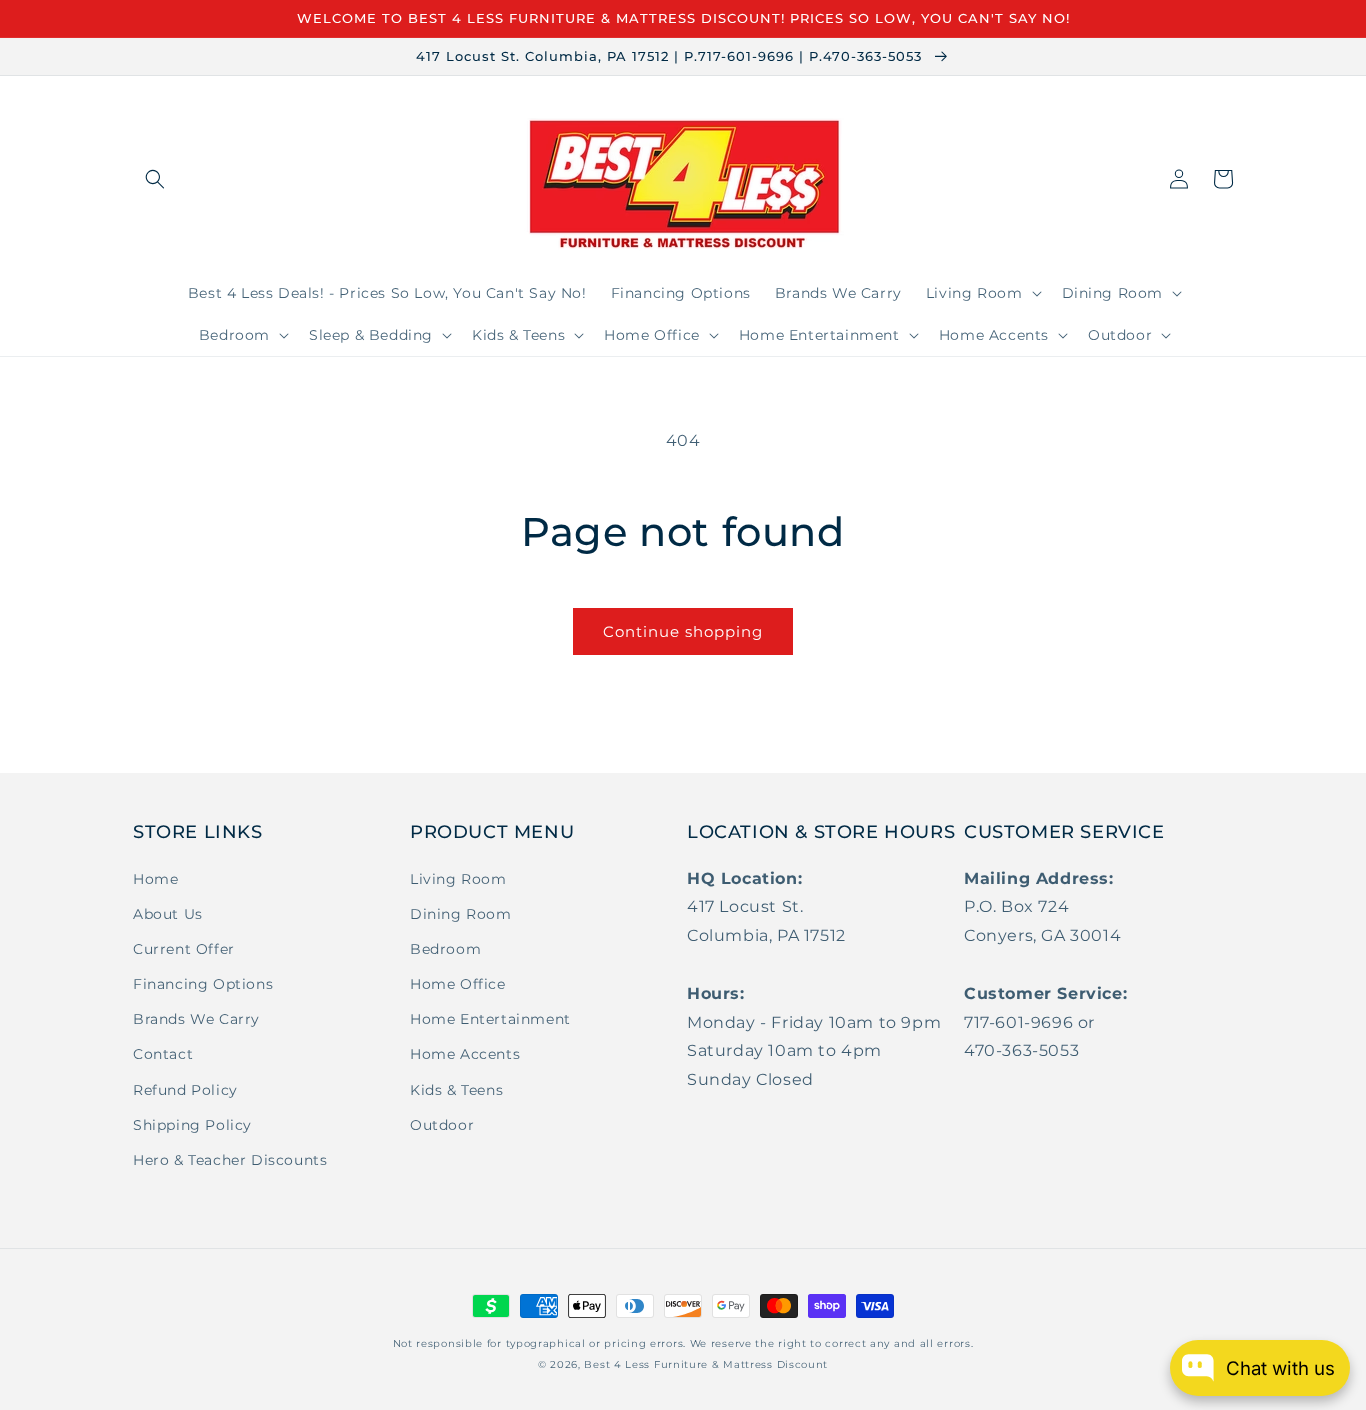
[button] (155, 179)
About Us (168, 914)
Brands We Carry (196, 1019)
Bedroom (445, 949)
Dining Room (461, 914)
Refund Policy (185, 1090)
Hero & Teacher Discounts (230, 1160)
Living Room (458, 879)
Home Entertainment (490, 1019)
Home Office (458, 984)
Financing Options (203, 984)
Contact (163, 1054)
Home (155, 879)
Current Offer (184, 949)
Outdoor (442, 1125)
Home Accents (465, 1054)
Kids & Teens (456, 1090)
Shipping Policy (192, 1125)
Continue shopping (683, 631)
